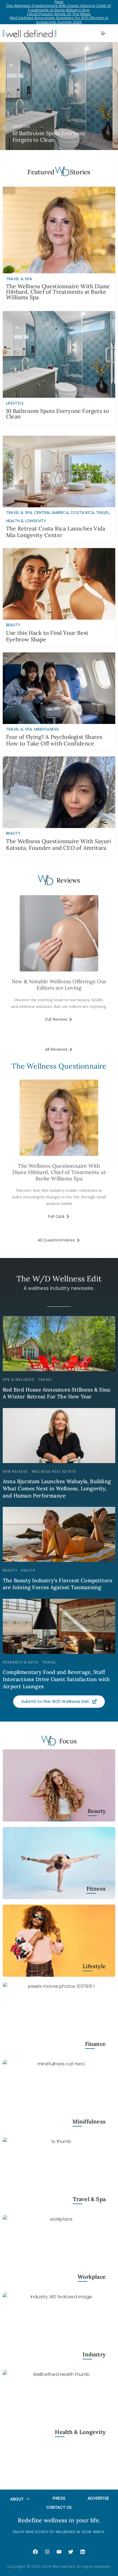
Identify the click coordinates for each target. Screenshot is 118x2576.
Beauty (13, 625)
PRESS (59, 2498)
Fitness (96, 1889)
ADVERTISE (98, 2498)
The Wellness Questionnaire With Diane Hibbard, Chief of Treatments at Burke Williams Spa (58, 8)
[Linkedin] (83, 2552)
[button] (59, 96)
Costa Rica (82, 513)
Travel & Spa (19, 513)
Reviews (68, 880)
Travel (103, 513)
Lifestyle (94, 1966)
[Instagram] (47, 2552)
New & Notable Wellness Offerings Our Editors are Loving (59, 985)
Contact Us (59, 2507)
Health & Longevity (26, 521)
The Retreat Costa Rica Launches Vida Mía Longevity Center (56, 532)
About (17, 2499)
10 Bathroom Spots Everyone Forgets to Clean (57, 414)
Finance (95, 2044)
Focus (68, 1741)
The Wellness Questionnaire (59, 1066)
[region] (59, 96)
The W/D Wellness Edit (59, 1279)
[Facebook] (35, 2552)
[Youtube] (59, 2552)
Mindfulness (46, 729)
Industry (94, 2355)
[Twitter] (71, 2552)
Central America (51, 513)
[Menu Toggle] (103, 33)
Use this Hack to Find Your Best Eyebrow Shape (47, 636)
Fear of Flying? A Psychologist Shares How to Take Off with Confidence (54, 740)
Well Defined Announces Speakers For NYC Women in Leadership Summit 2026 (59, 20)
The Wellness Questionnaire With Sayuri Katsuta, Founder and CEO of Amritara (59, 844)
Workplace (92, 2277)
